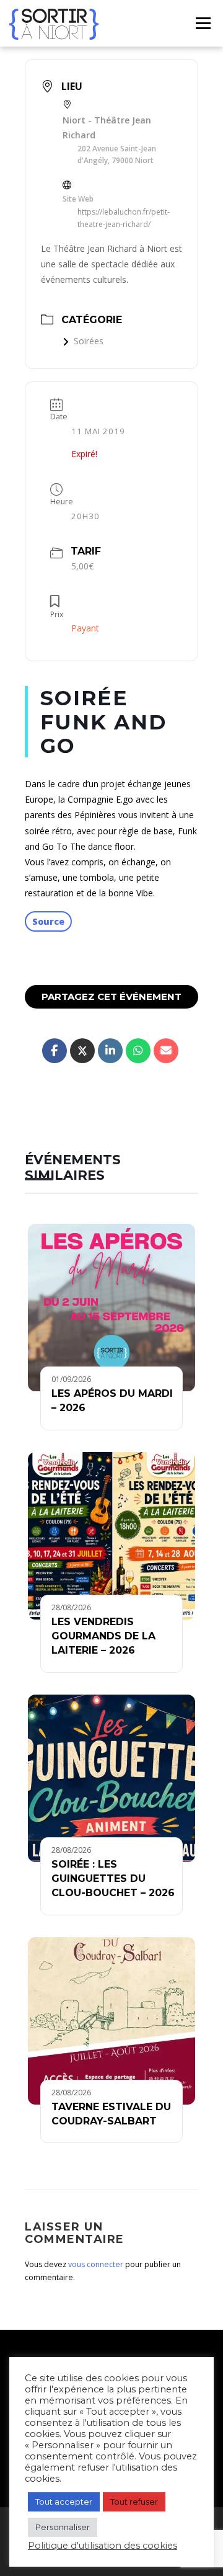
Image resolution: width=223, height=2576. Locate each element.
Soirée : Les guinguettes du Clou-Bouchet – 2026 (113, 1879)
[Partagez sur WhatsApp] (138, 1051)
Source (48, 921)
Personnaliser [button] (63, 2527)
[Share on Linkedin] (110, 1051)
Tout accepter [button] (64, 2502)
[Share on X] (82, 1051)
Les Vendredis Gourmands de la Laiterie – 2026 (103, 1636)
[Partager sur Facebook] (55, 1051)
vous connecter (96, 2264)
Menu (203, 23)
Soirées (89, 341)
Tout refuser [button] (134, 2502)
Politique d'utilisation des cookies (103, 2546)
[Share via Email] (166, 1051)
